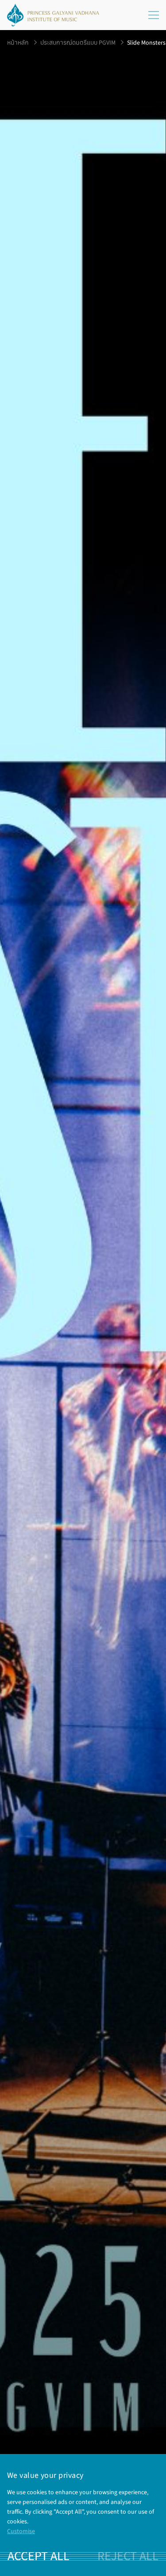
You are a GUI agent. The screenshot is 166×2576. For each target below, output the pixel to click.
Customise (21, 2531)
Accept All (39, 2556)
